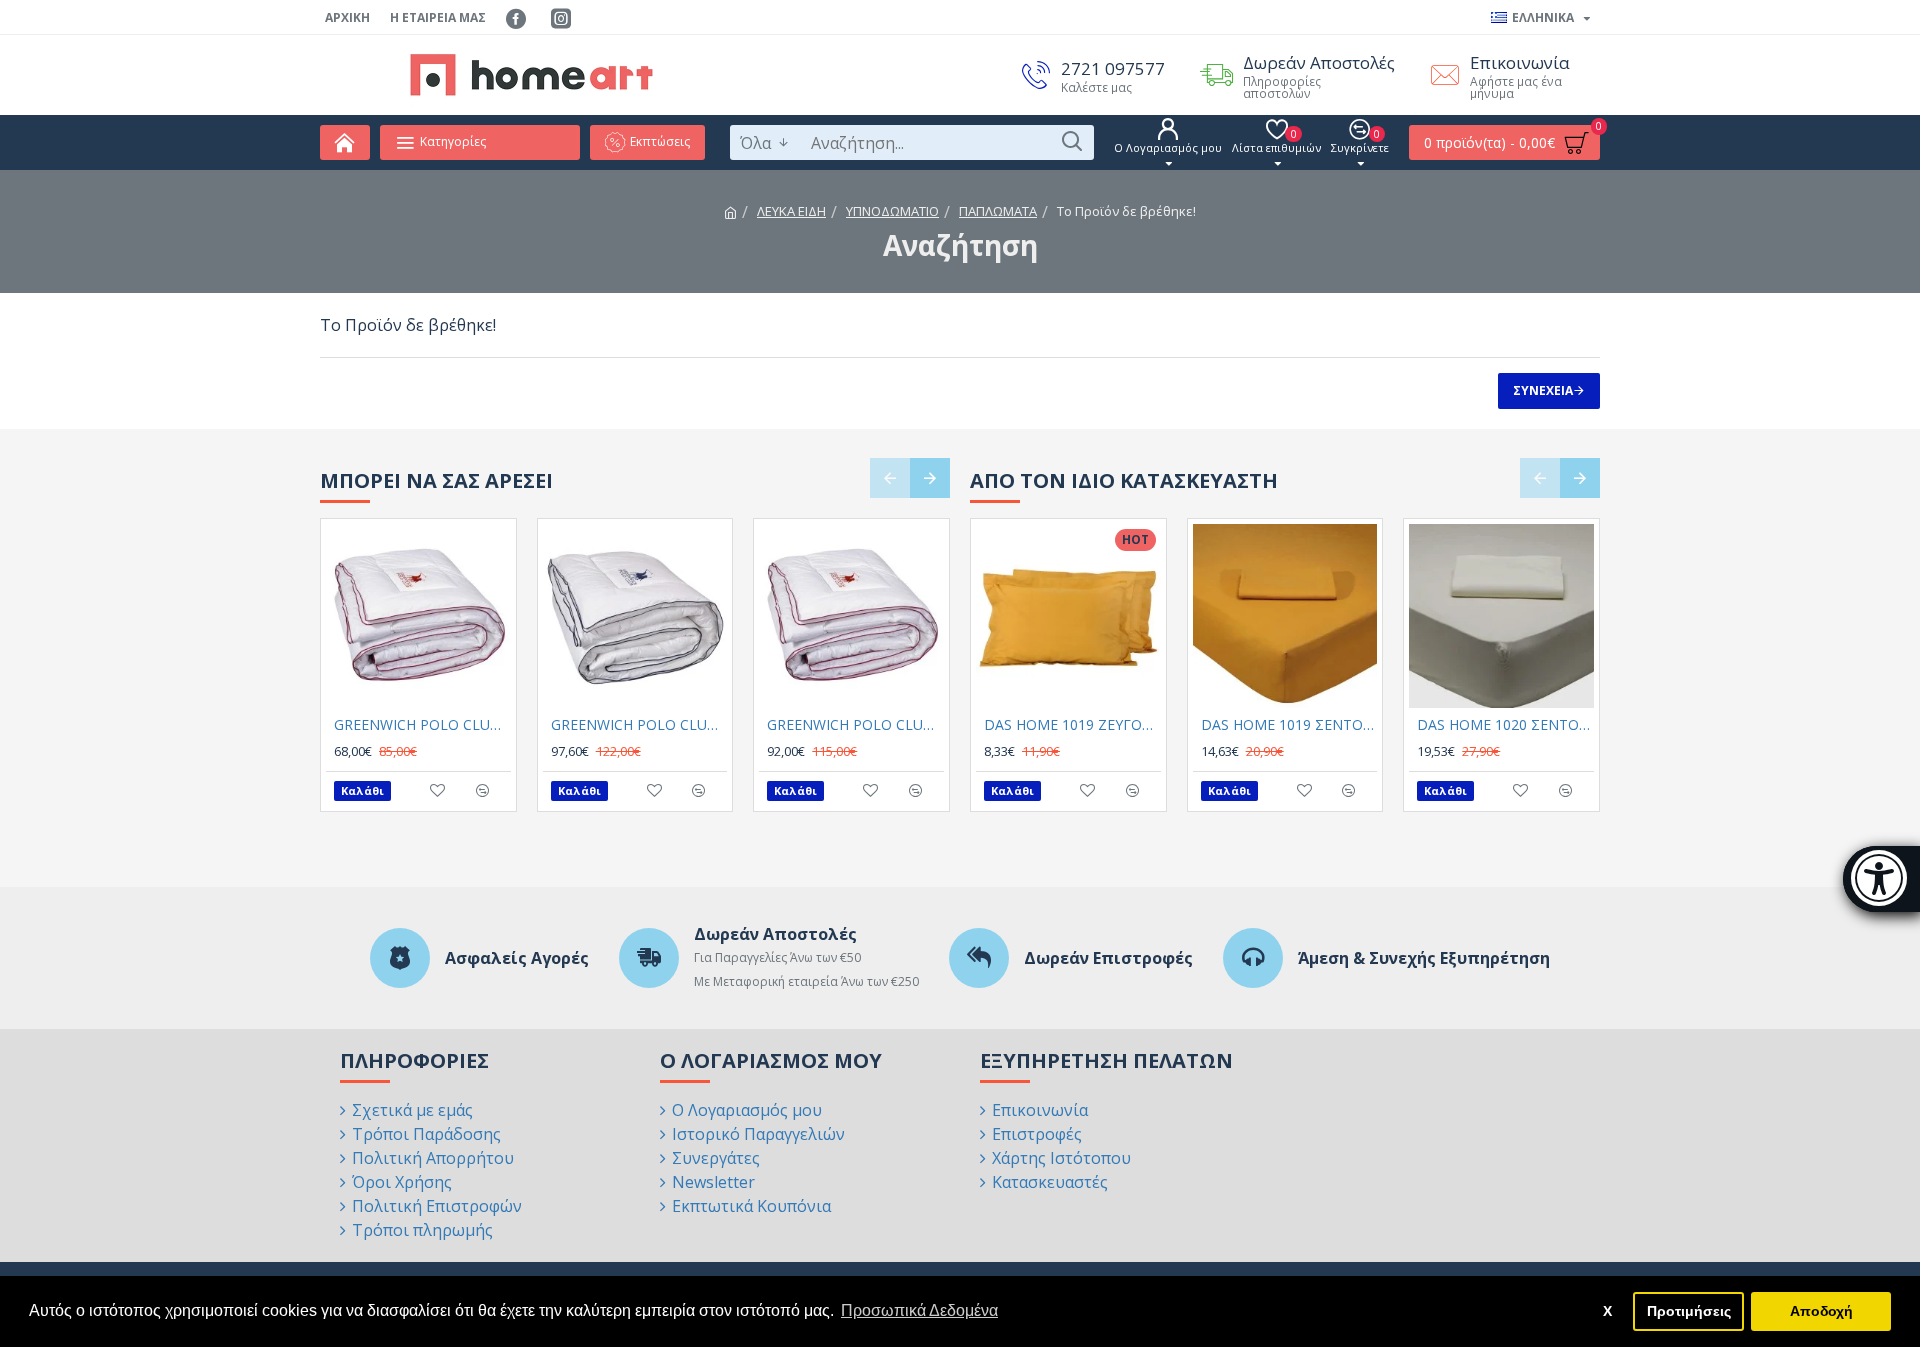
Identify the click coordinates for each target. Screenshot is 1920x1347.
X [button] (1607, 1311)
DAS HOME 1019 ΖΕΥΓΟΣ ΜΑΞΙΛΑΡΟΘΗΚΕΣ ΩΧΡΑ (1072, 725)
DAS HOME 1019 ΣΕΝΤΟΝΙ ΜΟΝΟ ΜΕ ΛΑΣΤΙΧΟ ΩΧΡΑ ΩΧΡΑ (1289, 725)
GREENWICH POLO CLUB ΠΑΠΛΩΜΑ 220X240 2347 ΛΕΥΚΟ (855, 725)
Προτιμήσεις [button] (1689, 1311)
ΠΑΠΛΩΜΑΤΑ (998, 211)
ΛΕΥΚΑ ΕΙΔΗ (791, 211)
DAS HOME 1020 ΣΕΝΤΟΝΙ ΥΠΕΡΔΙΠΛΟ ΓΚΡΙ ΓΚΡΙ (1505, 725)
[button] (890, 478)
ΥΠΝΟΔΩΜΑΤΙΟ (892, 211)
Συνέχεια (1543, 390)
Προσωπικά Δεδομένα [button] (919, 1310)
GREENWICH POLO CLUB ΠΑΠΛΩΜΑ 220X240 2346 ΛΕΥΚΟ (639, 725)
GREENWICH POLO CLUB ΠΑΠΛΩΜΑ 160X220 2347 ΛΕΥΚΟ (422, 725)
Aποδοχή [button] (1821, 1311)
